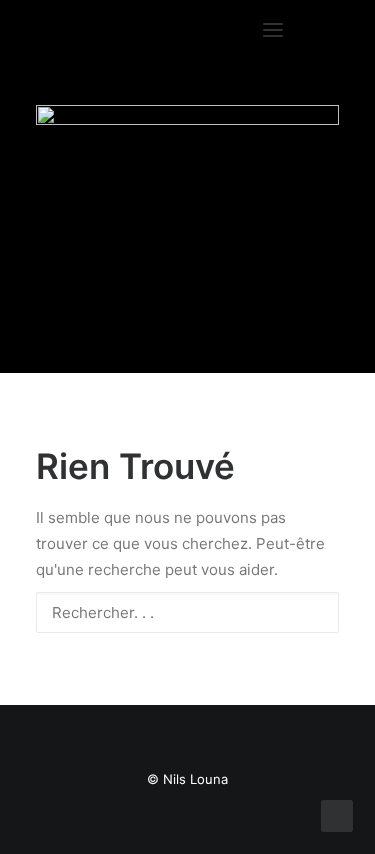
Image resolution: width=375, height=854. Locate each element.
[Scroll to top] (337, 814)
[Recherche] (187, 612)
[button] (301, 30)
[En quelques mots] (187, 203)
